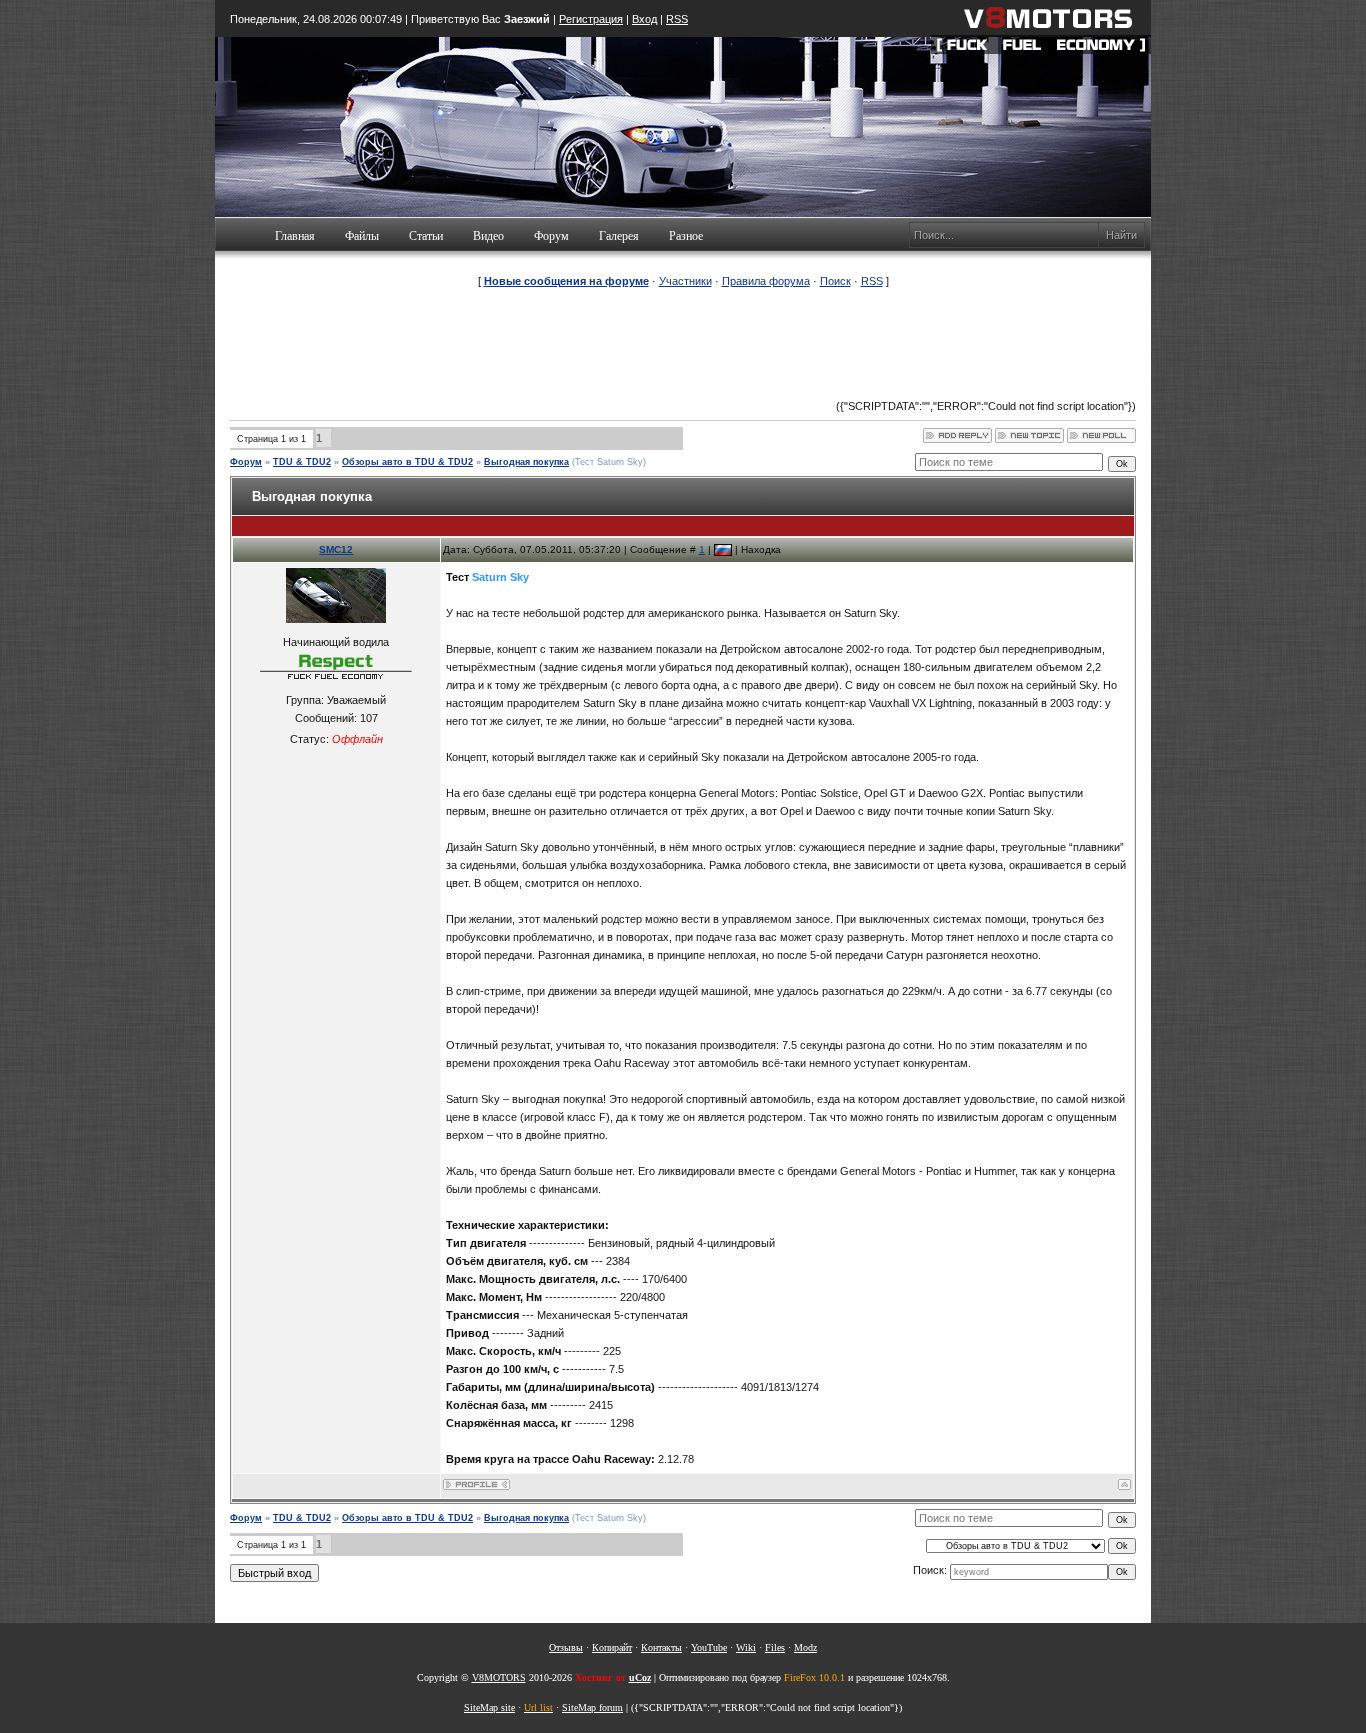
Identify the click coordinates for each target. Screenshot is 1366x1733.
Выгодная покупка (526, 462)
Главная (295, 236)
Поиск (835, 281)
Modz (805, 1647)
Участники (685, 281)
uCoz (640, 1677)
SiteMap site (489, 1707)
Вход (644, 19)
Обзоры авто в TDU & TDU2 (407, 462)
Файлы (362, 236)
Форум (551, 236)
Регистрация (591, 19)
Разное (686, 236)
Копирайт (612, 1647)
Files (775, 1647)
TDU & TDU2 (302, 462)
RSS (677, 19)
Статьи (426, 236)
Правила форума (766, 281)
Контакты (661, 1647)
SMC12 (336, 549)
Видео (488, 236)
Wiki (746, 1647)
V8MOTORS (499, 1677)
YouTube (709, 1647)
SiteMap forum (592, 1707)
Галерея (619, 236)
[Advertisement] (683, 344)
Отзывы (566, 1647)
